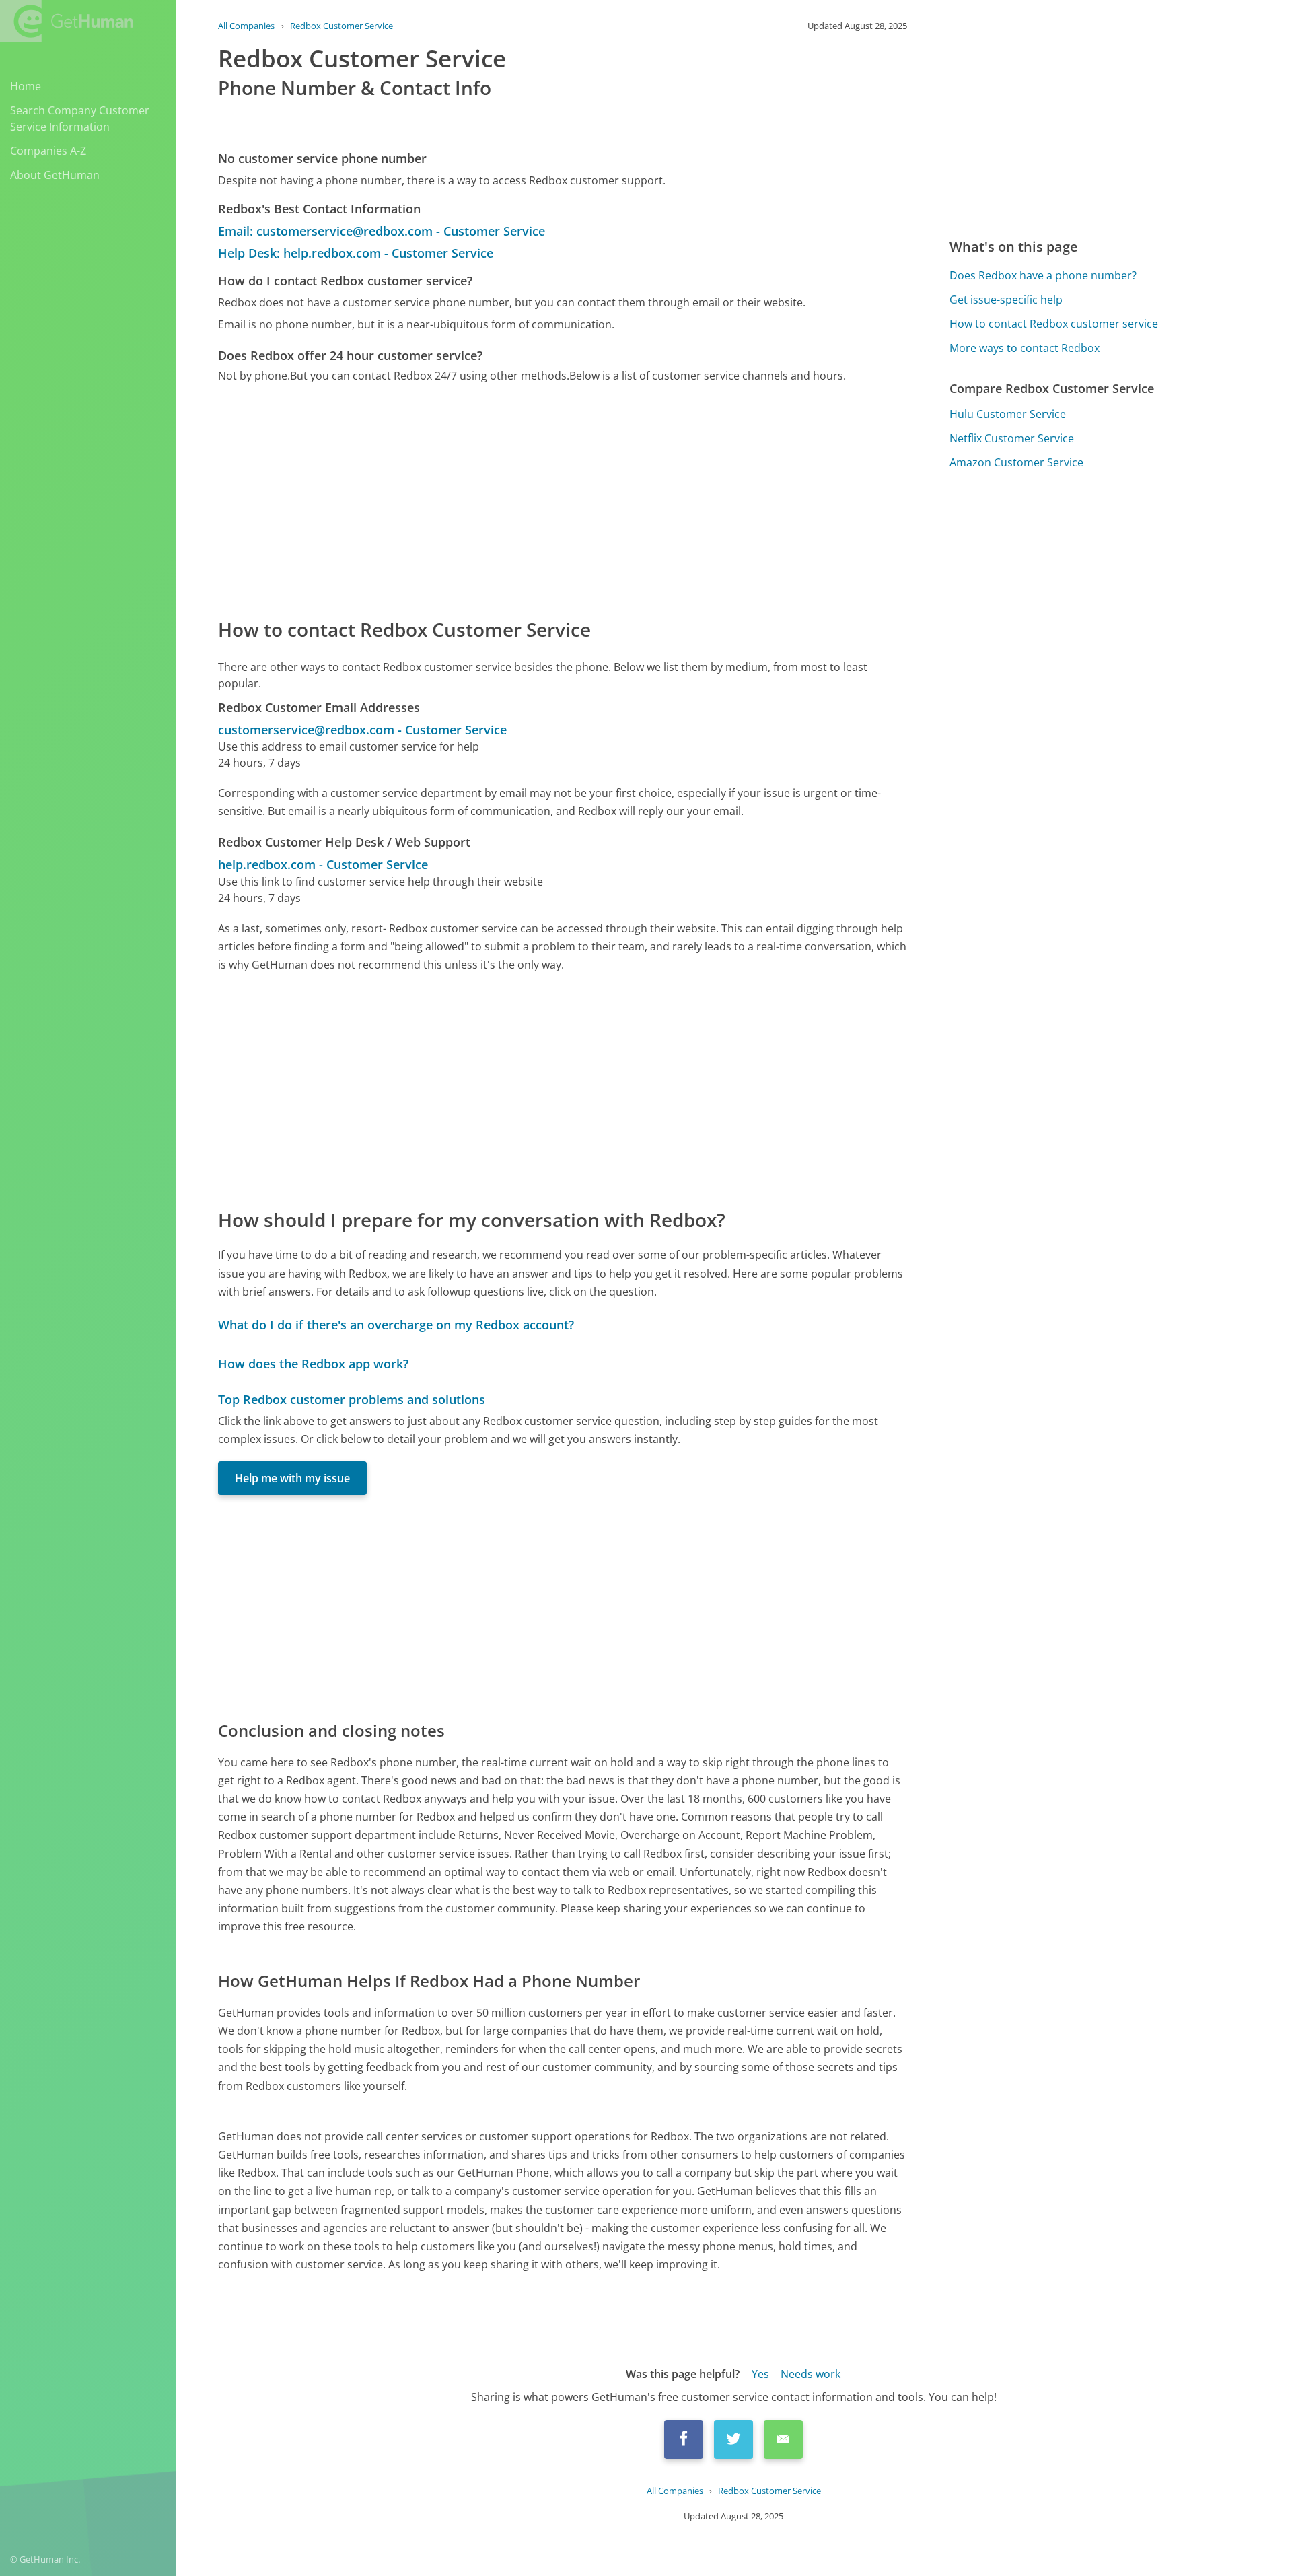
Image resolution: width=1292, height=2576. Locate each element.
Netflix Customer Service (1012, 438)
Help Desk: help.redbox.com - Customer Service (356, 253)
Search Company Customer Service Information (80, 118)
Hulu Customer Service (1008, 414)
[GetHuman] (67, 21)
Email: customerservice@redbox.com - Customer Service (382, 231)
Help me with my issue (292, 1478)
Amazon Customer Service (1016, 462)
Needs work (811, 2374)
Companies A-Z (48, 151)
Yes (760, 2374)
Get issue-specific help (1006, 300)
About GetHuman (55, 175)
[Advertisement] (563, 499)
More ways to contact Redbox (1025, 348)
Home (26, 86)
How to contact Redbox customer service (1054, 324)
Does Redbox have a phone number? (1043, 275)
